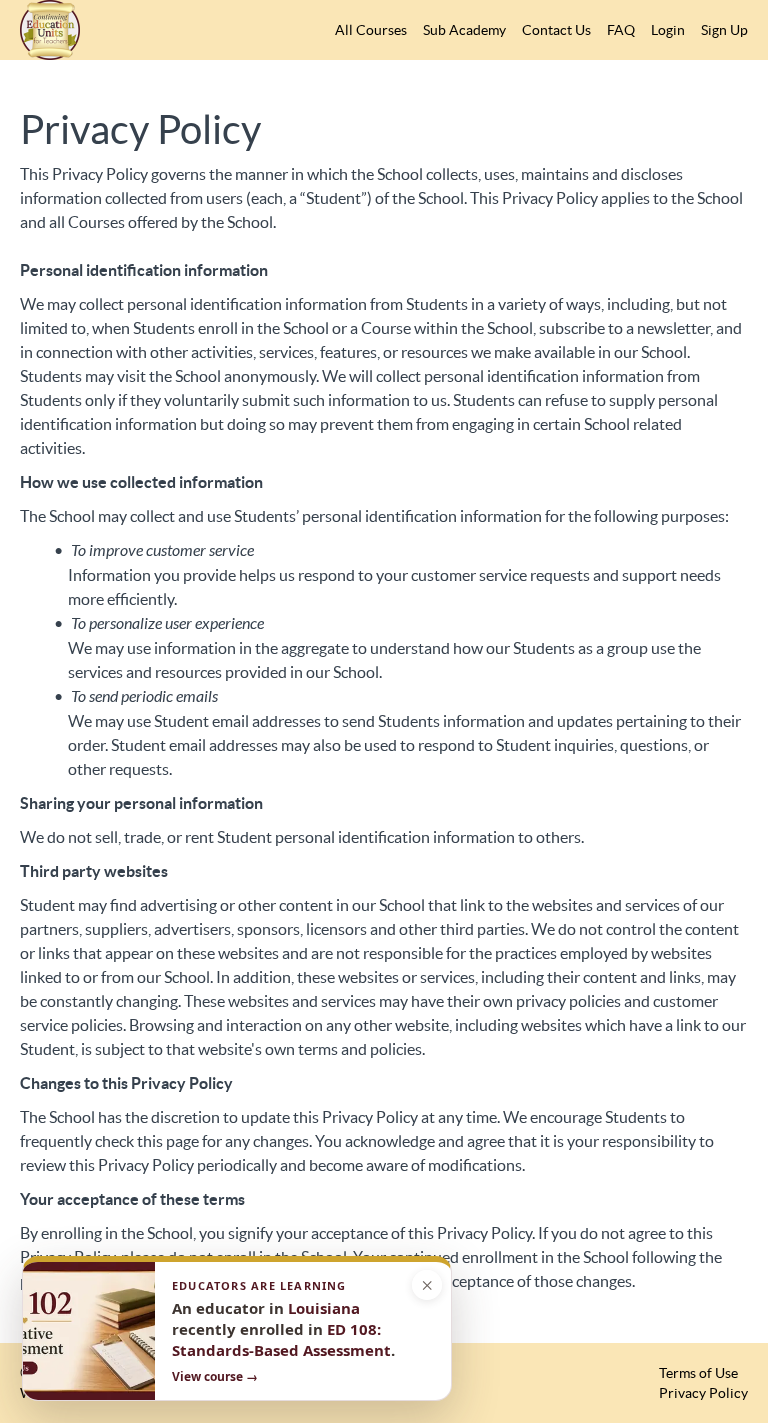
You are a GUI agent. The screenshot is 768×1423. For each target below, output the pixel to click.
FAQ (621, 30)
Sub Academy (464, 30)
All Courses (371, 30)
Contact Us (556, 30)
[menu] (533, 30)
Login (668, 30)
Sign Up (724, 30)
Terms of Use (698, 1373)
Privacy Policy (703, 1393)
